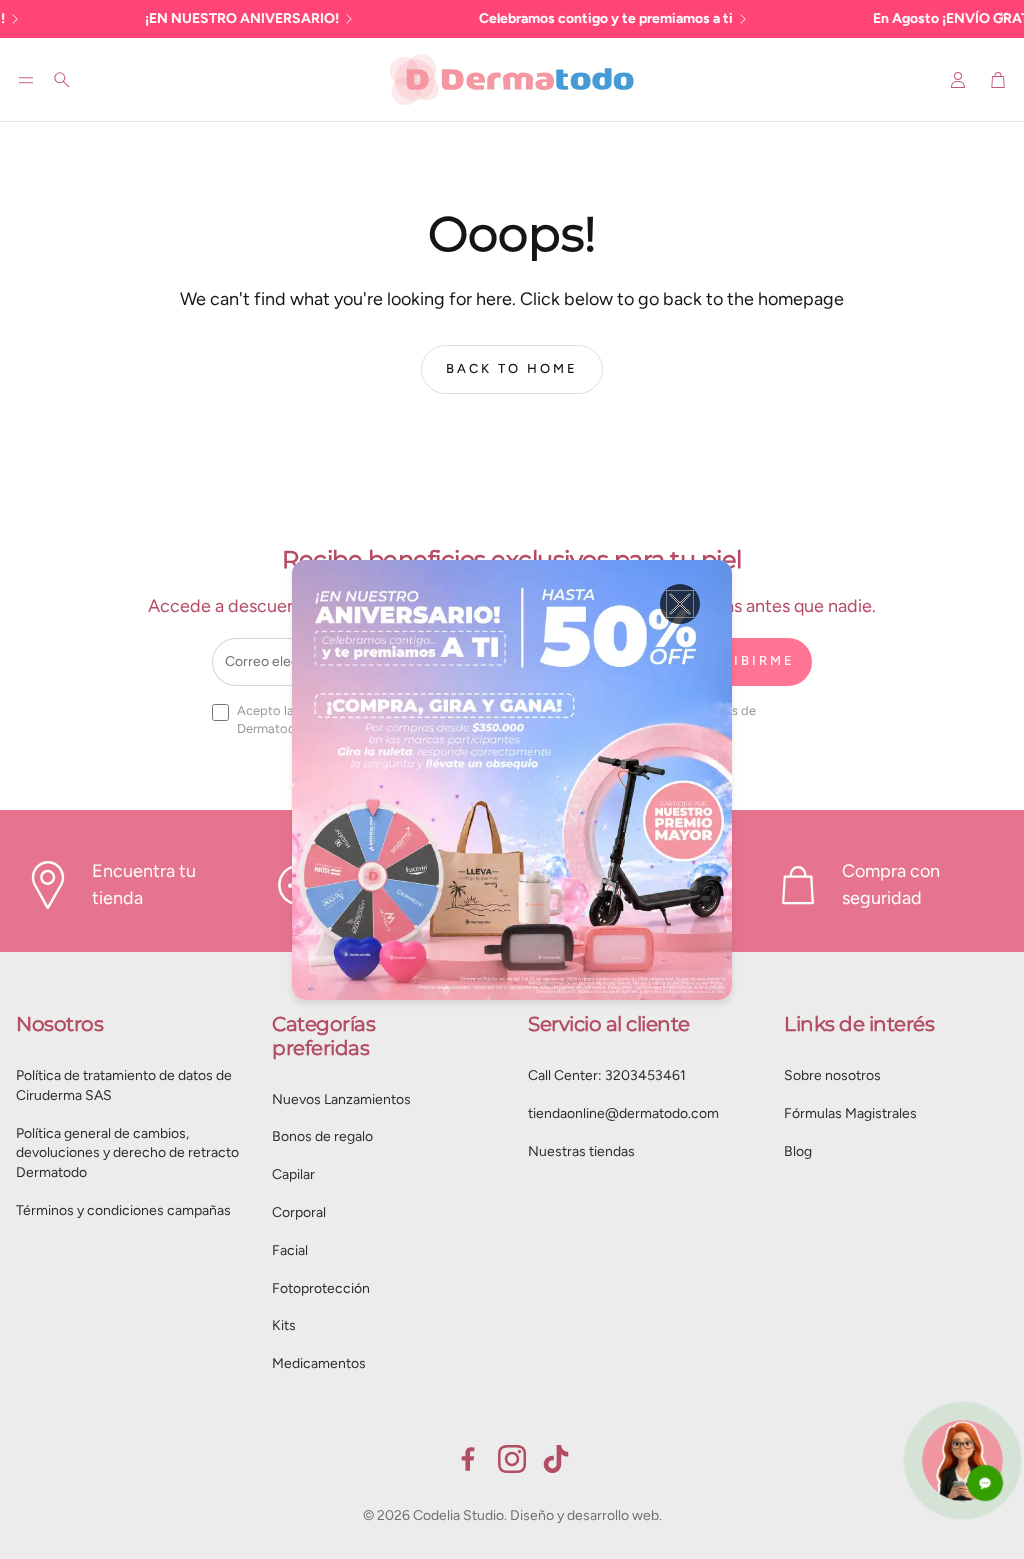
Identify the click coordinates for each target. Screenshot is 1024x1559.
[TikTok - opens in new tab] (556, 1459)
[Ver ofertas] (512, 780)
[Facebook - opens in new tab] (468, 1459)
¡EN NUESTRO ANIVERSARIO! (200, 18)
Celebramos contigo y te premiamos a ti (564, 18)
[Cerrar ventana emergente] (680, 604)
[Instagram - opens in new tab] (512, 1459)
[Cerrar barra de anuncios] (1004, 15)
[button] (26, 80)
